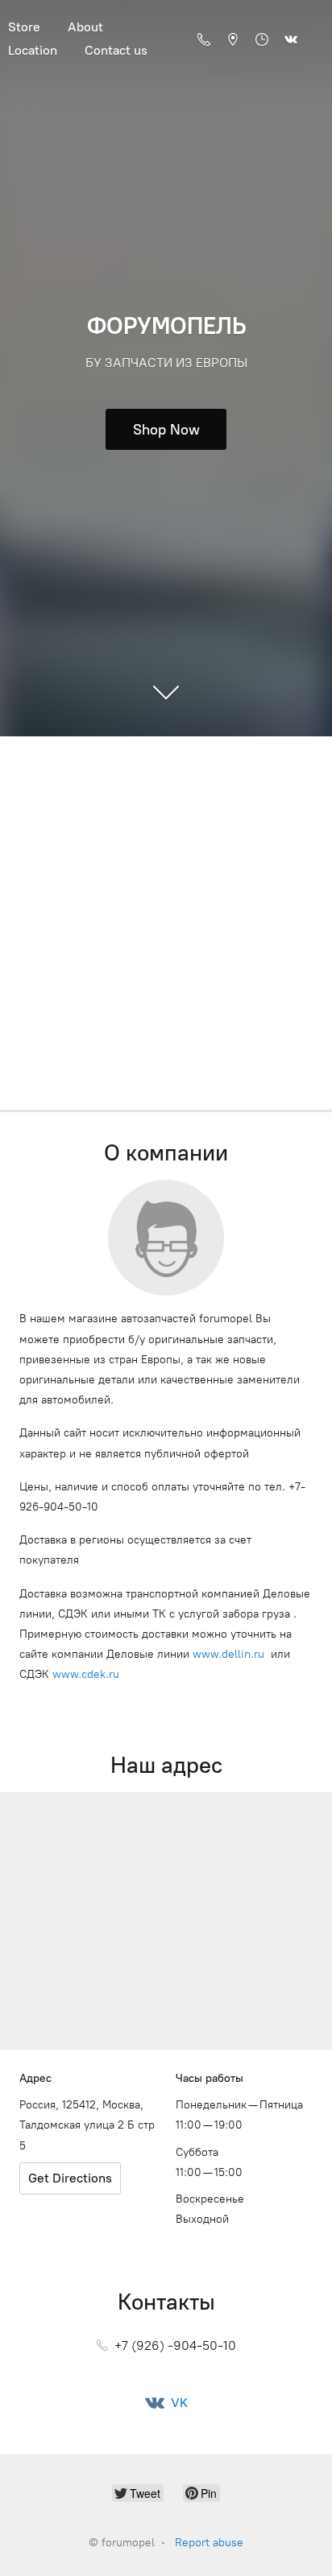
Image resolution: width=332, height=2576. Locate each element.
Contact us (116, 50)
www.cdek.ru (86, 1674)
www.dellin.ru (228, 1654)
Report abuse (209, 2543)
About (85, 27)
